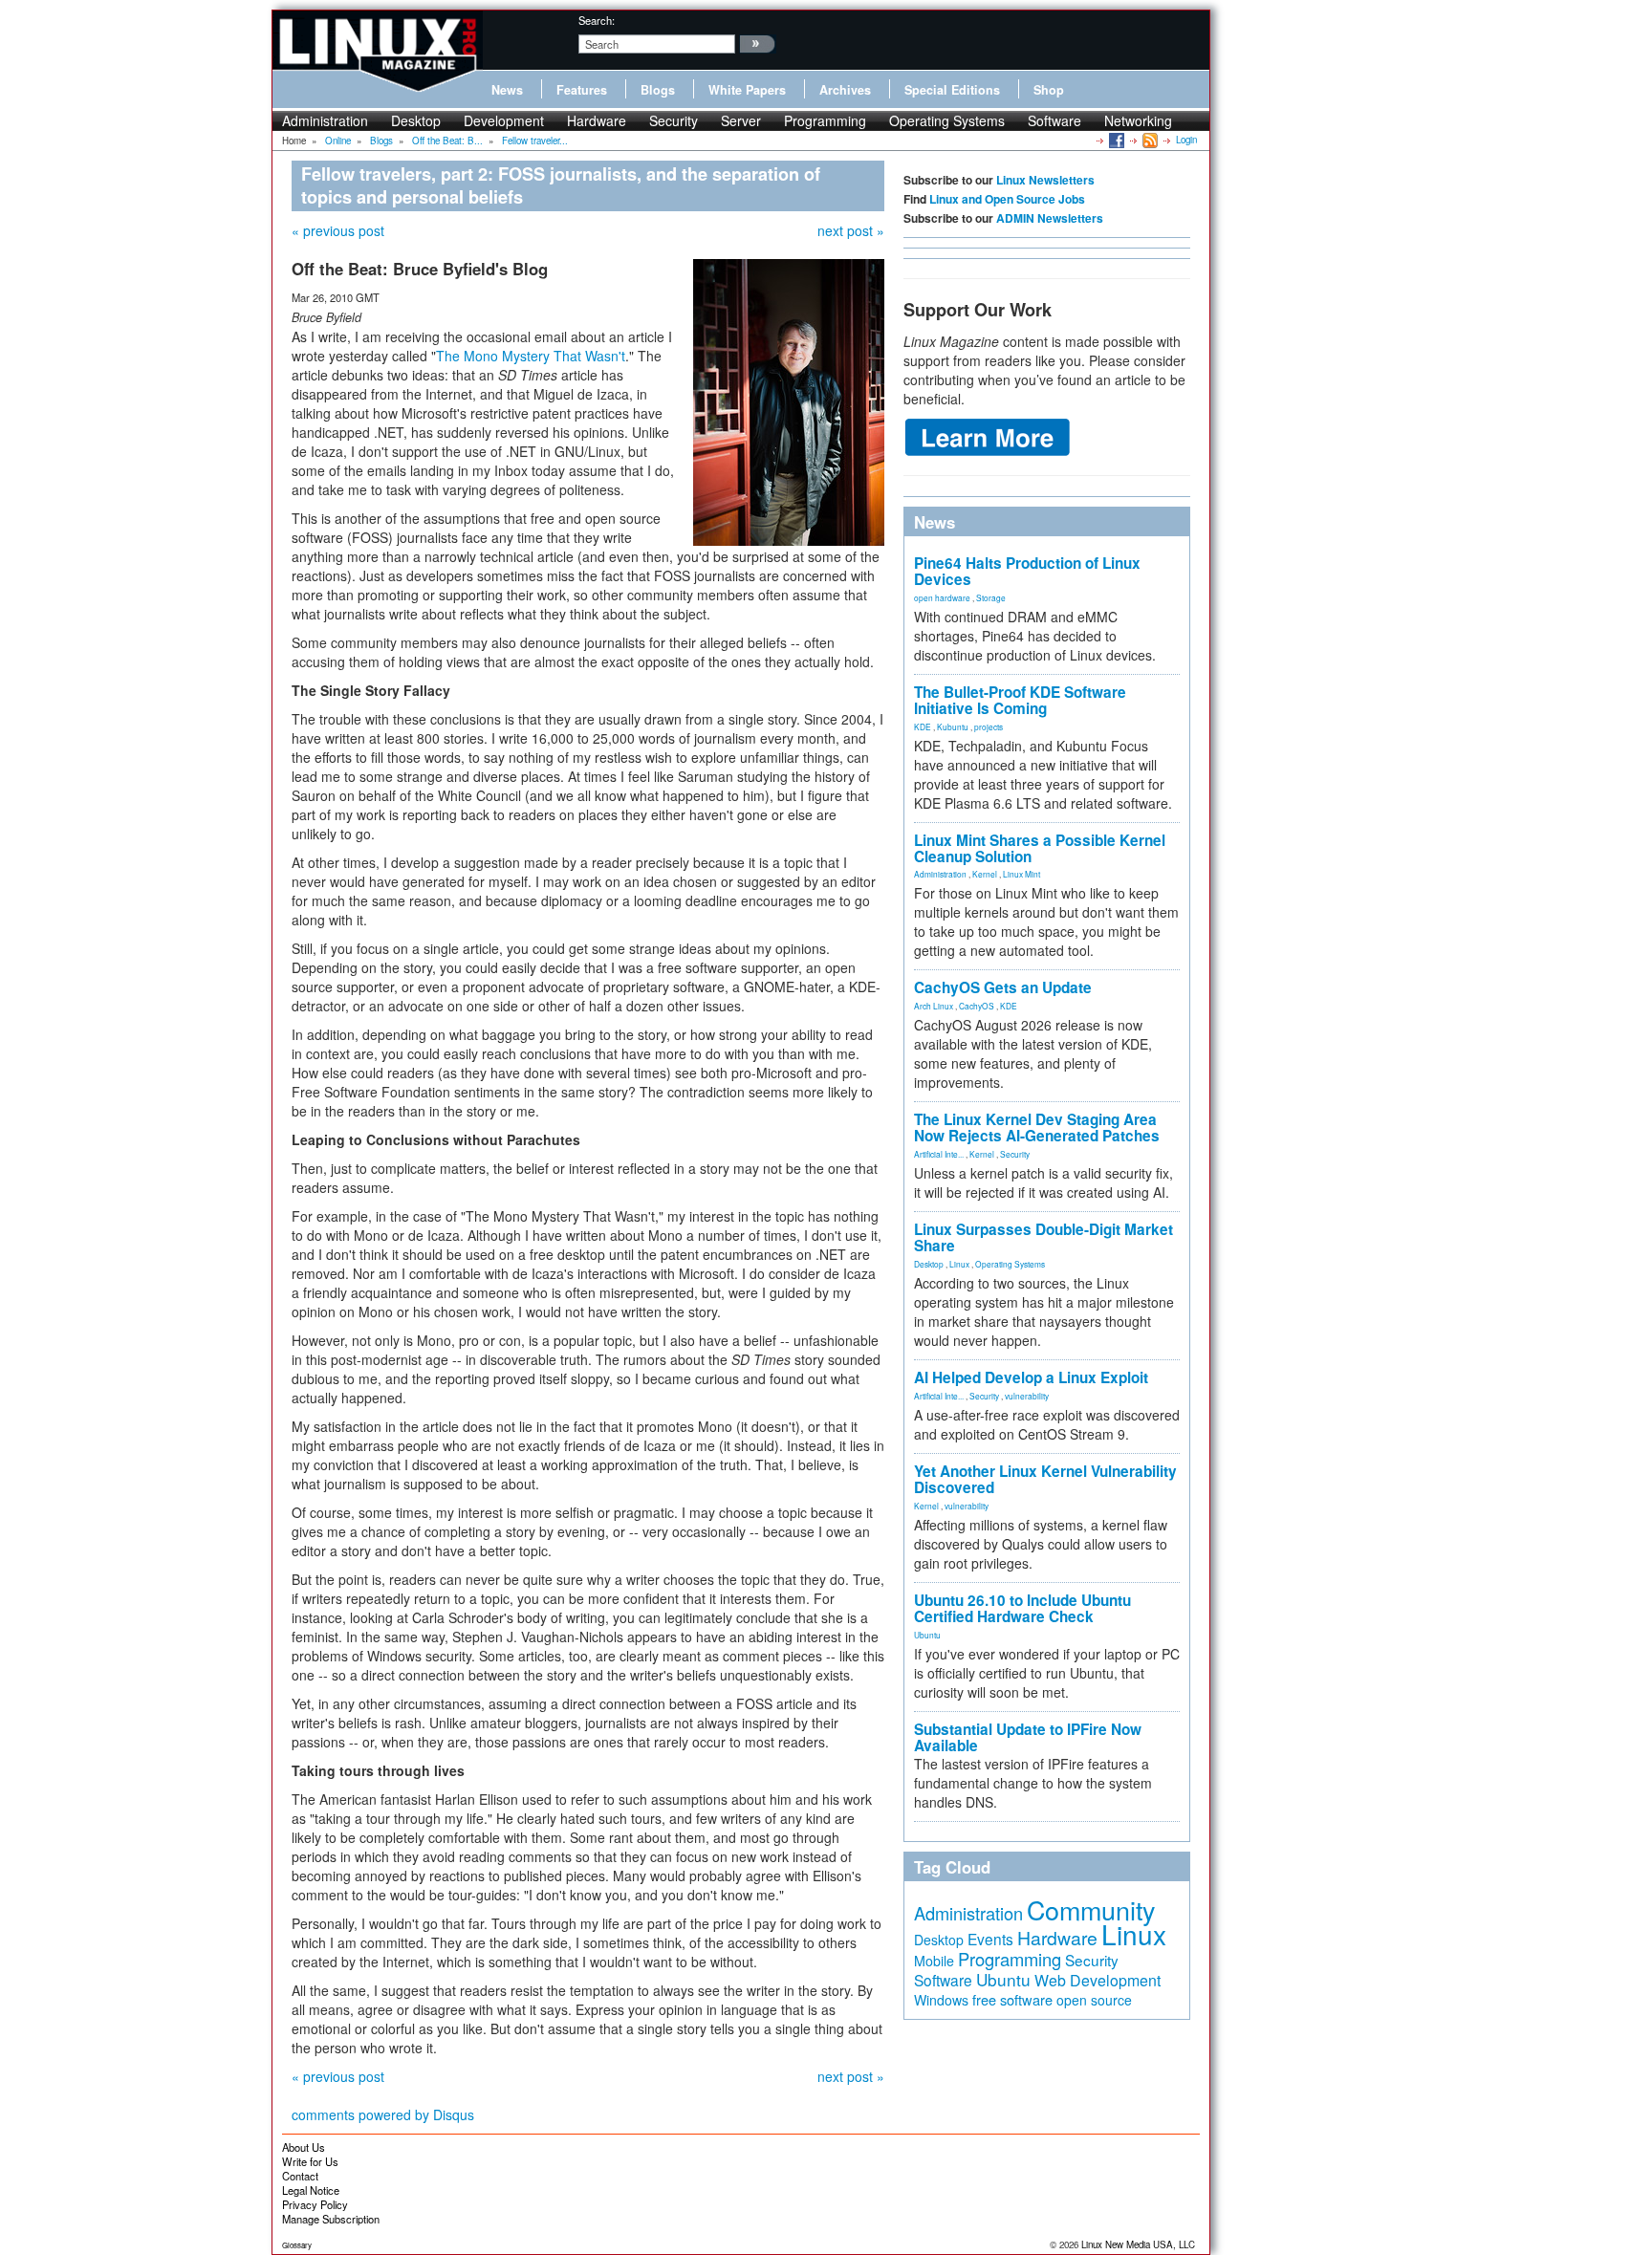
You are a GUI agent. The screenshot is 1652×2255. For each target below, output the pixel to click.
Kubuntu (953, 726)
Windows (941, 2000)
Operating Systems (947, 120)
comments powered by (383, 2114)
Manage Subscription (331, 2219)
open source (1094, 2000)
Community (1091, 1909)
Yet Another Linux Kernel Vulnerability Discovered (1045, 1479)
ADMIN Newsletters (1050, 218)
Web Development (1098, 1980)
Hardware (597, 120)
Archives (845, 90)
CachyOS (977, 1006)
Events (990, 1939)
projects (989, 726)
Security (674, 120)
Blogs (658, 90)
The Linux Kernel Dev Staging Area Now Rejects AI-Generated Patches (1037, 1127)
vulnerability (1027, 1396)
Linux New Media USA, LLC (1138, 2244)
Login (1186, 140)
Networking (1138, 120)
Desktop (416, 120)
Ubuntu (927, 1635)
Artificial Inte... (939, 1154)
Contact (300, 2176)
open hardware (942, 597)
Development (504, 120)
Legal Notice (311, 2190)
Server (741, 120)
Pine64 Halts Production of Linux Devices (1027, 571)
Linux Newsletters (1045, 180)
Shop (1049, 90)
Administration (325, 120)
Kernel (985, 874)
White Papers (747, 90)
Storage (991, 597)
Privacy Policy (315, 2204)
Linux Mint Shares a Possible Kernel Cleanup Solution (1040, 848)
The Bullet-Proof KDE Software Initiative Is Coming (1020, 700)
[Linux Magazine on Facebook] (1115, 140)
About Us (304, 2147)
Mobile (934, 1961)
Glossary (297, 2245)
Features (582, 90)
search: (597, 20)
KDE (923, 726)
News (507, 90)
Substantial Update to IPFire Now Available (1028, 1737)
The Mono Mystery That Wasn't (531, 356)
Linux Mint (1022, 874)
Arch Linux (934, 1006)
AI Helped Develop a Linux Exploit (1031, 1377)
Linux (959, 1264)
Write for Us (310, 2161)
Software (1054, 120)
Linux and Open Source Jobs (1007, 199)
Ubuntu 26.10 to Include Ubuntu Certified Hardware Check (1022, 1608)
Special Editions (952, 90)
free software (1012, 1999)
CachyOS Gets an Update (1003, 987)
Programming (825, 120)
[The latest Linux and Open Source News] (1149, 140)
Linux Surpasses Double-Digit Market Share (1043, 1237)
